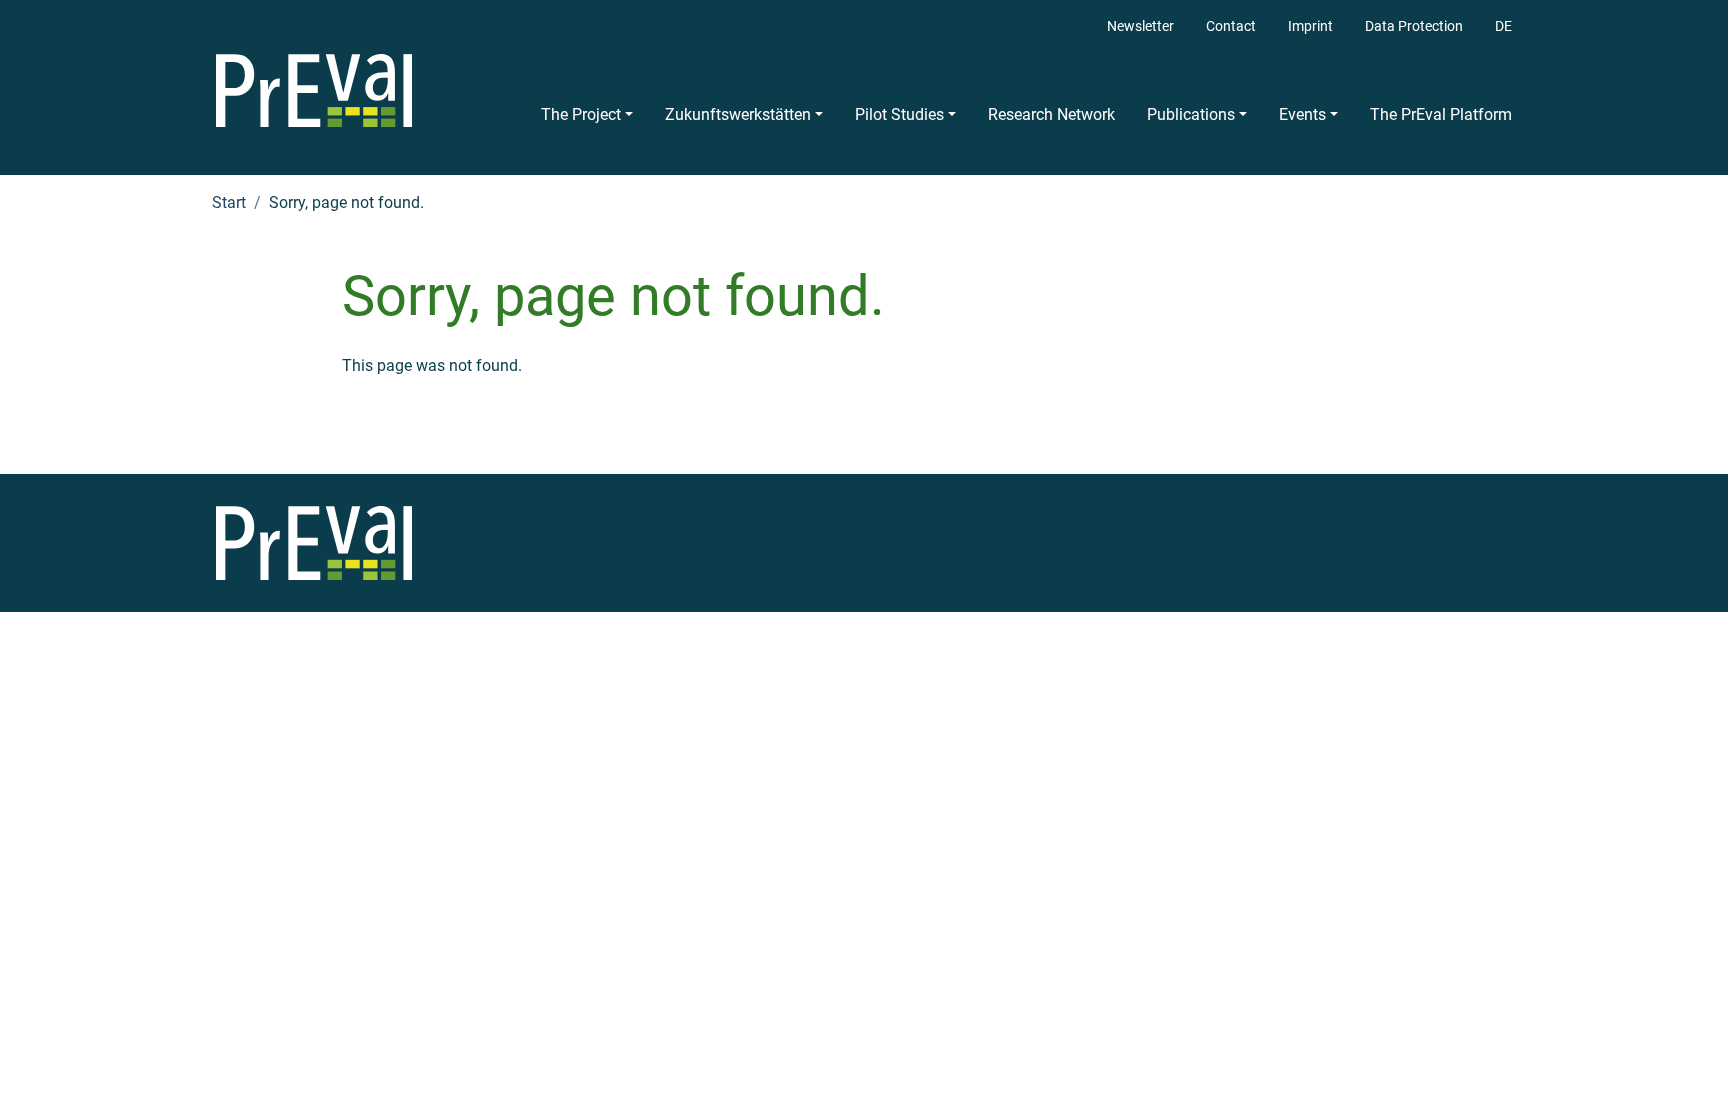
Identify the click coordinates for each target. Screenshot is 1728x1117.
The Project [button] (581, 114)
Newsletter (1140, 26)
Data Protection (1414, 26)
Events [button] (1302, 114)
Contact (1231, 26)
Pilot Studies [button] (899, 114)
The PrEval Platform (1441, 114)
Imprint (1310, 26)
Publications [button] (1191, 114)
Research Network (1051, 114)
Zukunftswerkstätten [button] (738, 114)
